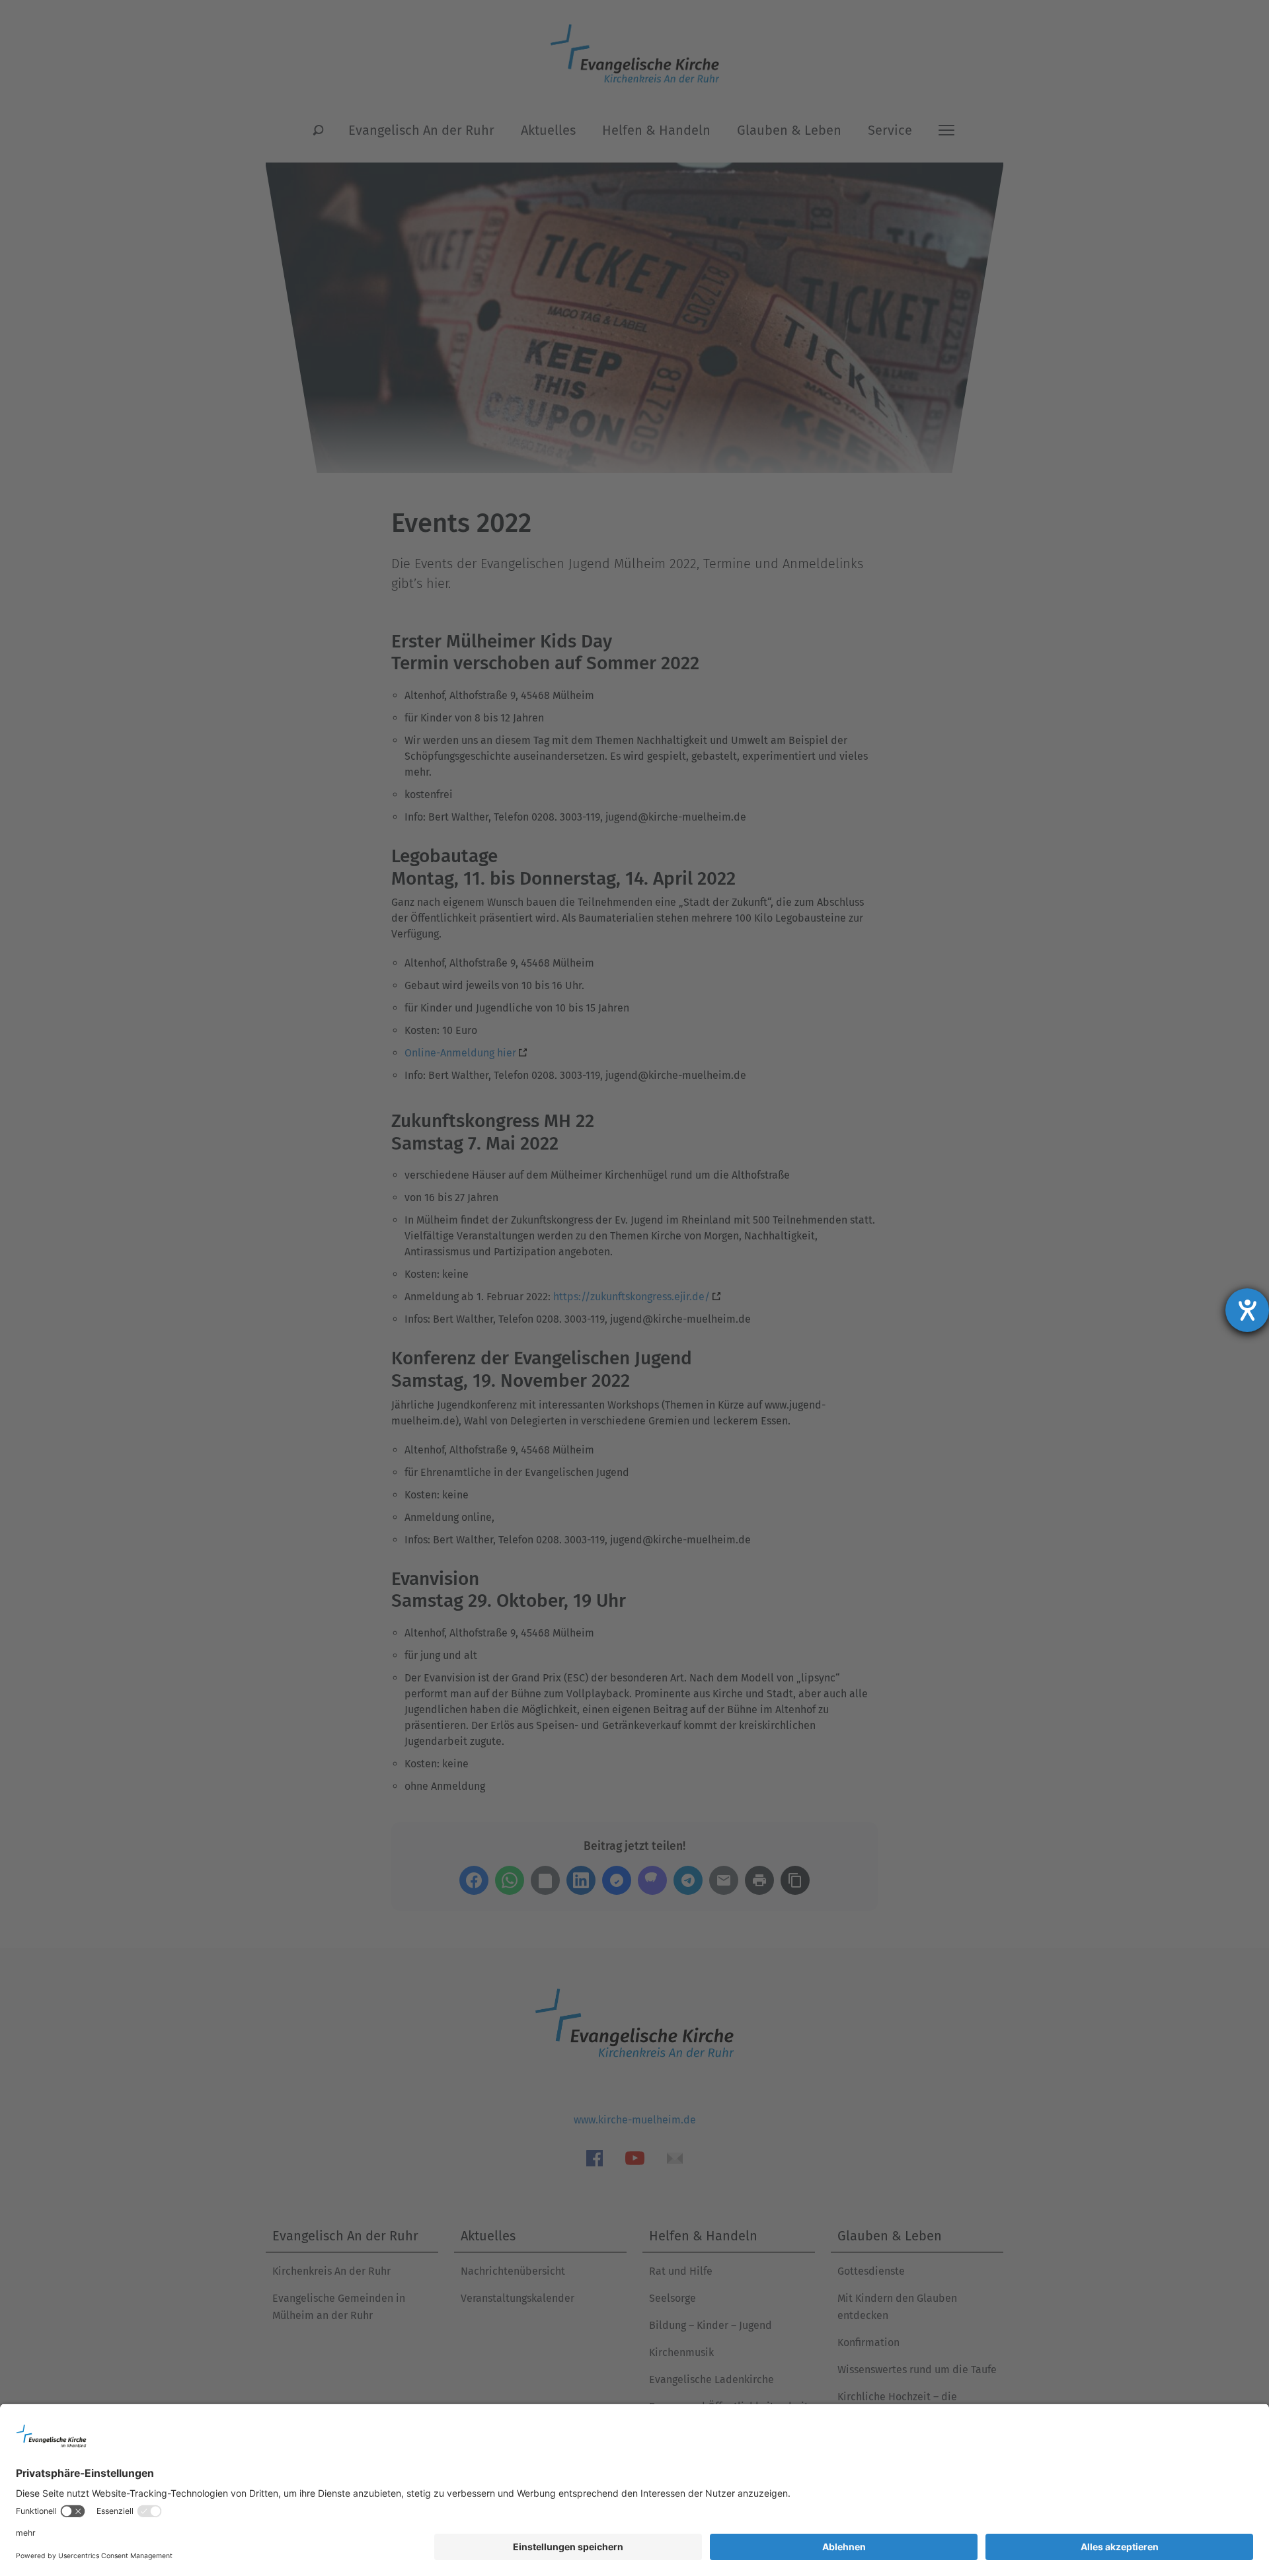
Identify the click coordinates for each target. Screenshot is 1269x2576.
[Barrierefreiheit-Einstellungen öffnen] (1247, 1310)
